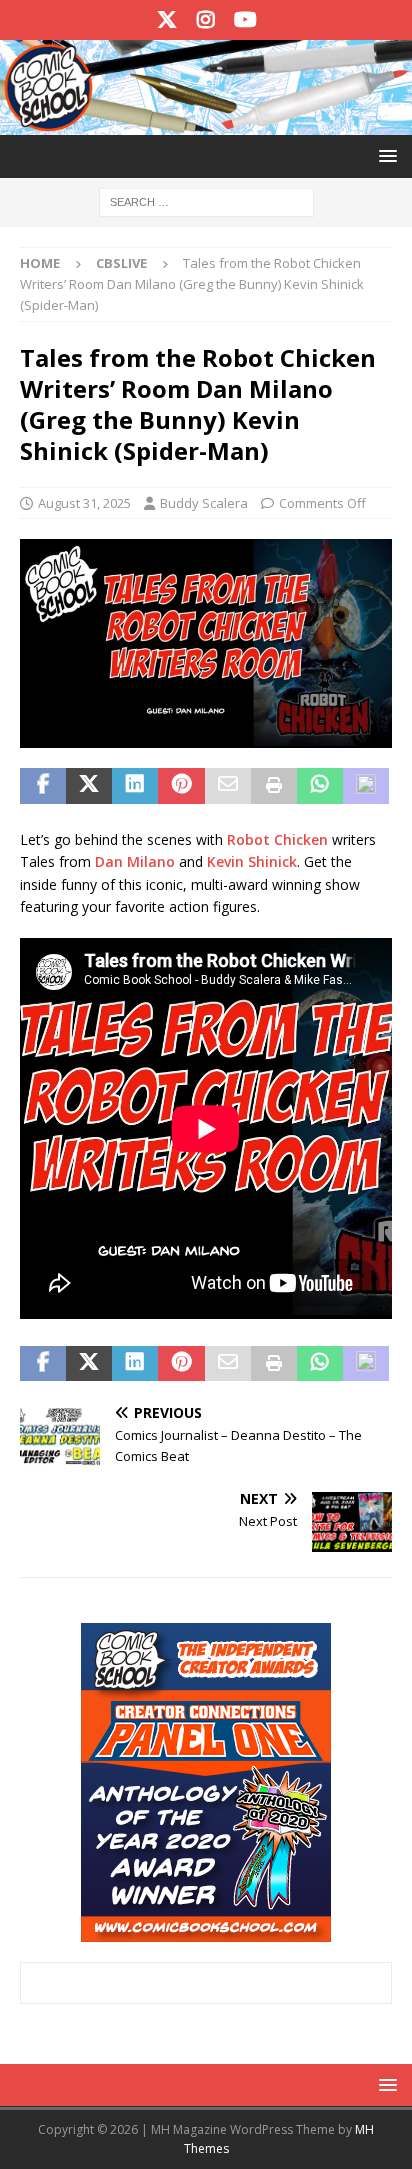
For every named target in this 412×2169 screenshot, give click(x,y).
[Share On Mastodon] (366, 786)
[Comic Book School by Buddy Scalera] (206, 123)
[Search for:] (206, 201)
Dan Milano (135, 861)
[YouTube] (245, 20)
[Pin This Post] (181, 786)
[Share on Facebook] (43, 786)
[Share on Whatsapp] (320, 786)
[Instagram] (206, 20)
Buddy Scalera (204, 503)
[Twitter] (167, 20)
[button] (384, 155)
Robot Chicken (277, 839)
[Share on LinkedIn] (135, 786)
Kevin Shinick (252, 861)
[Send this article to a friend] (228, 786)
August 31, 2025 (84, 503)
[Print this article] (274, 786)
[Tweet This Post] (89, 786)
